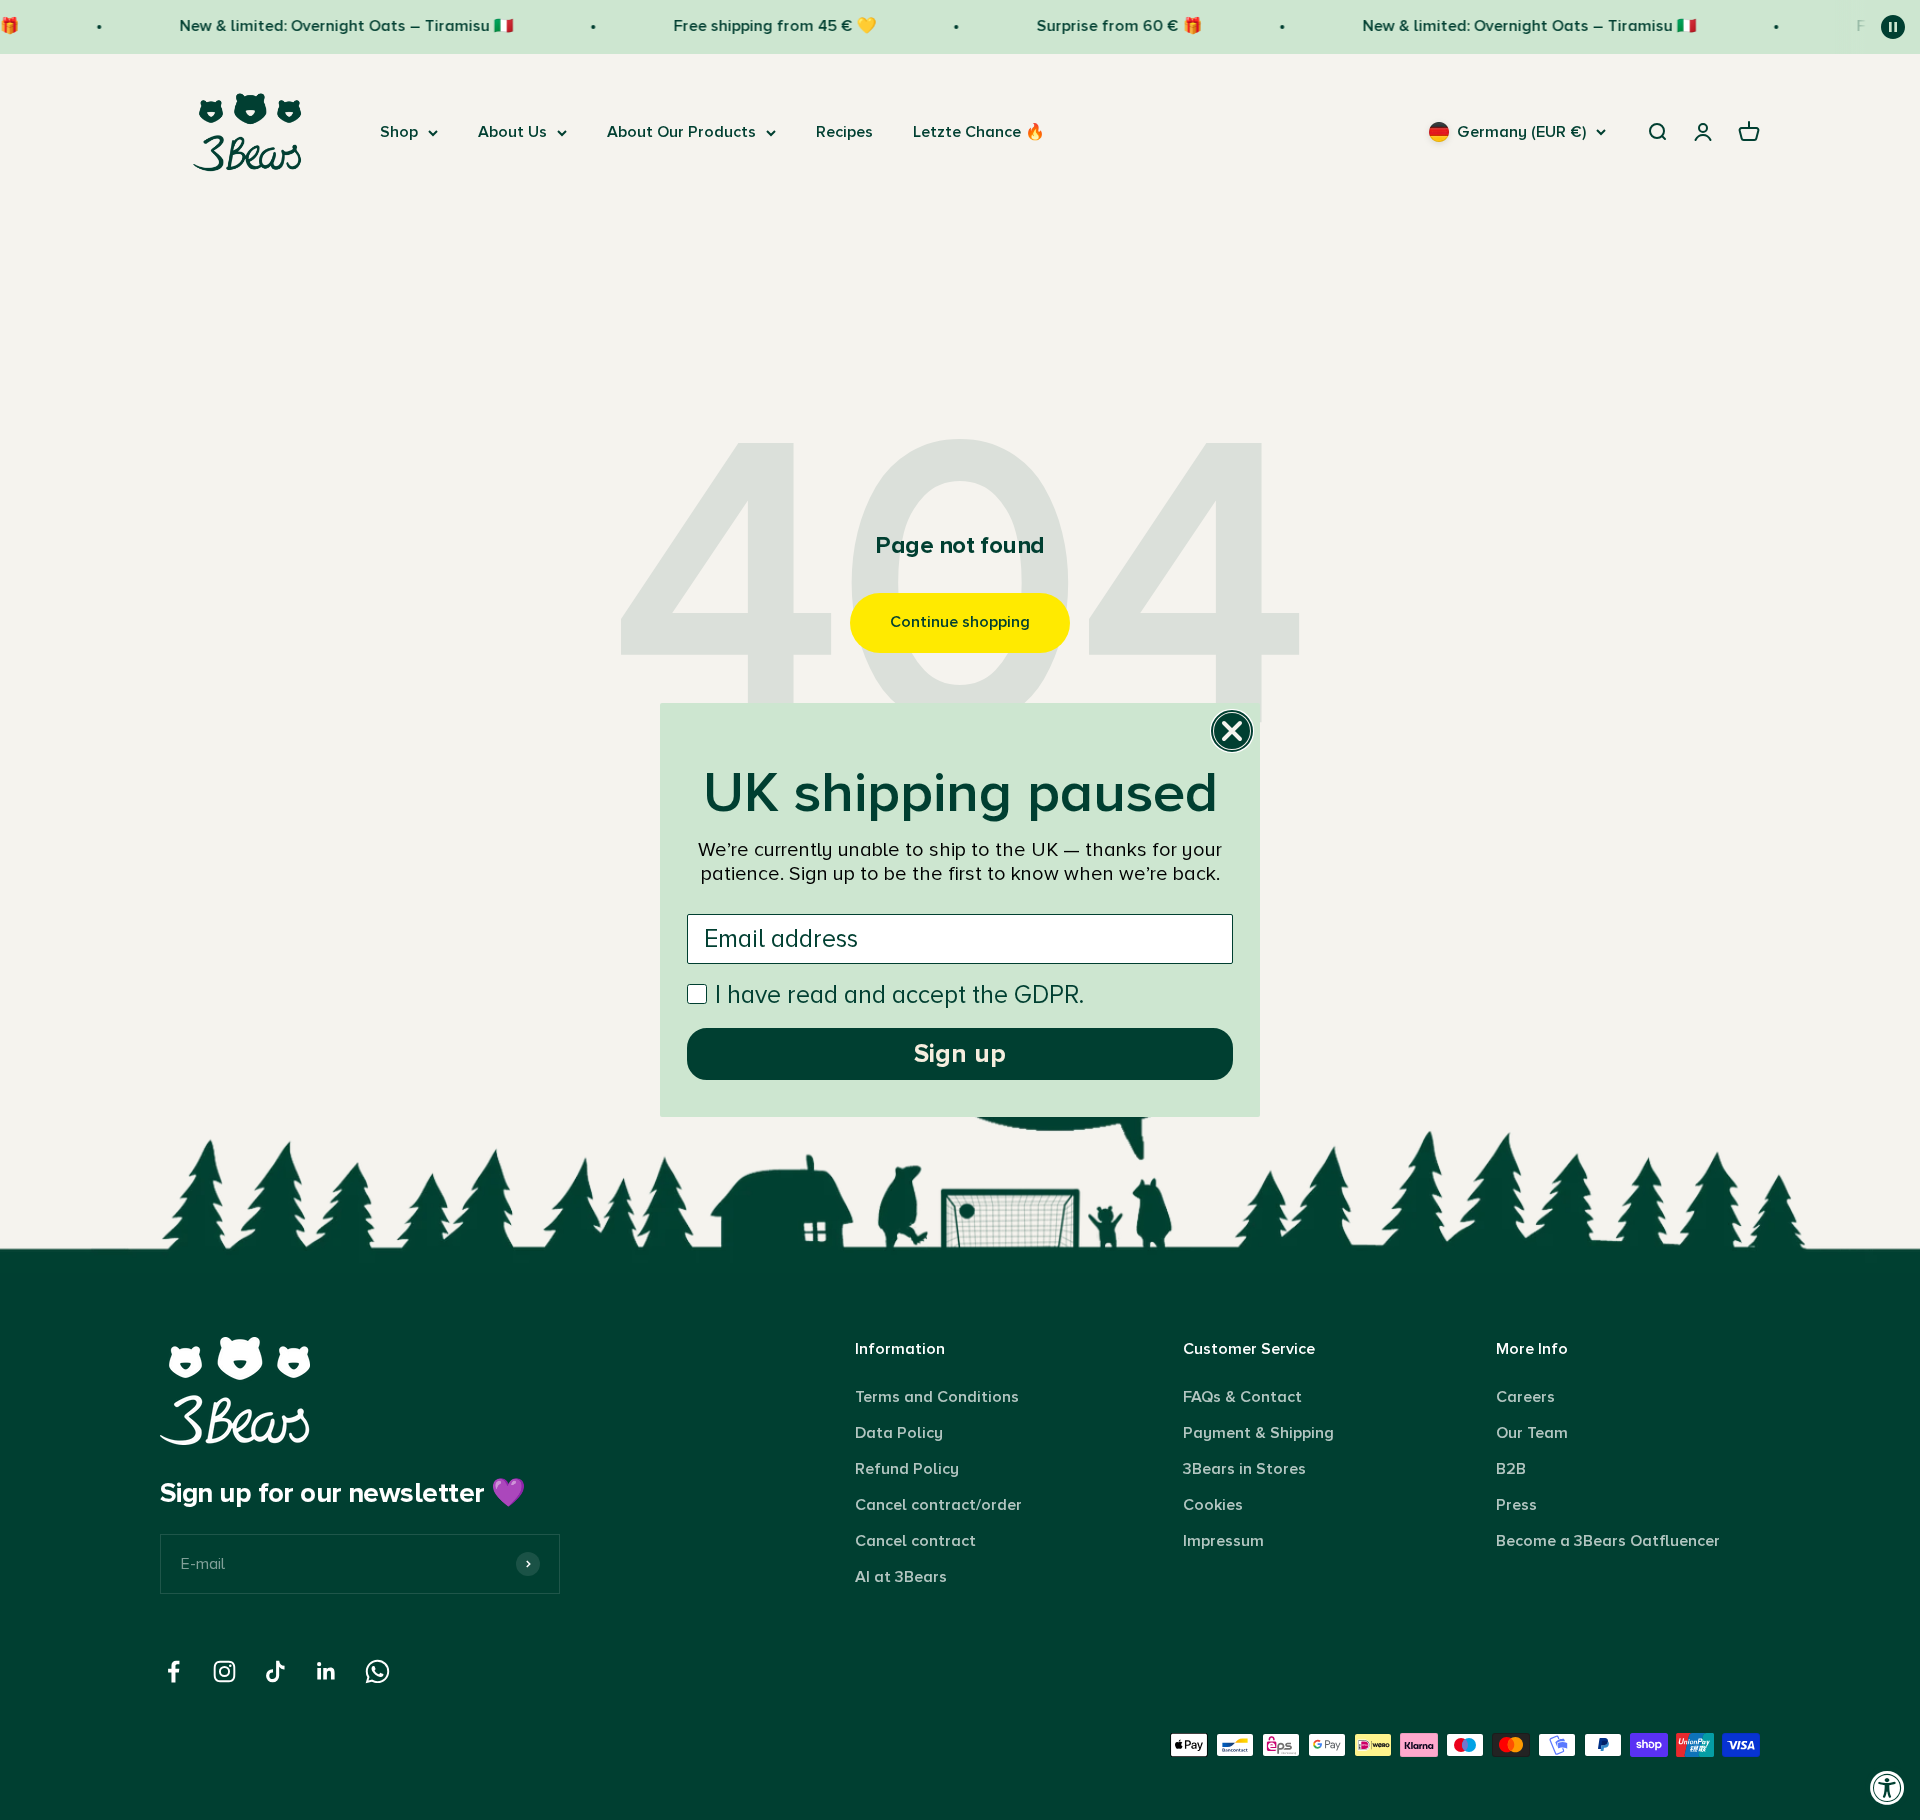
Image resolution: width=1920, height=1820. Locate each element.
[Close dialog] (1232, 731)
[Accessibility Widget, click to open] (1887, 1787)
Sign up (960, 1054)
